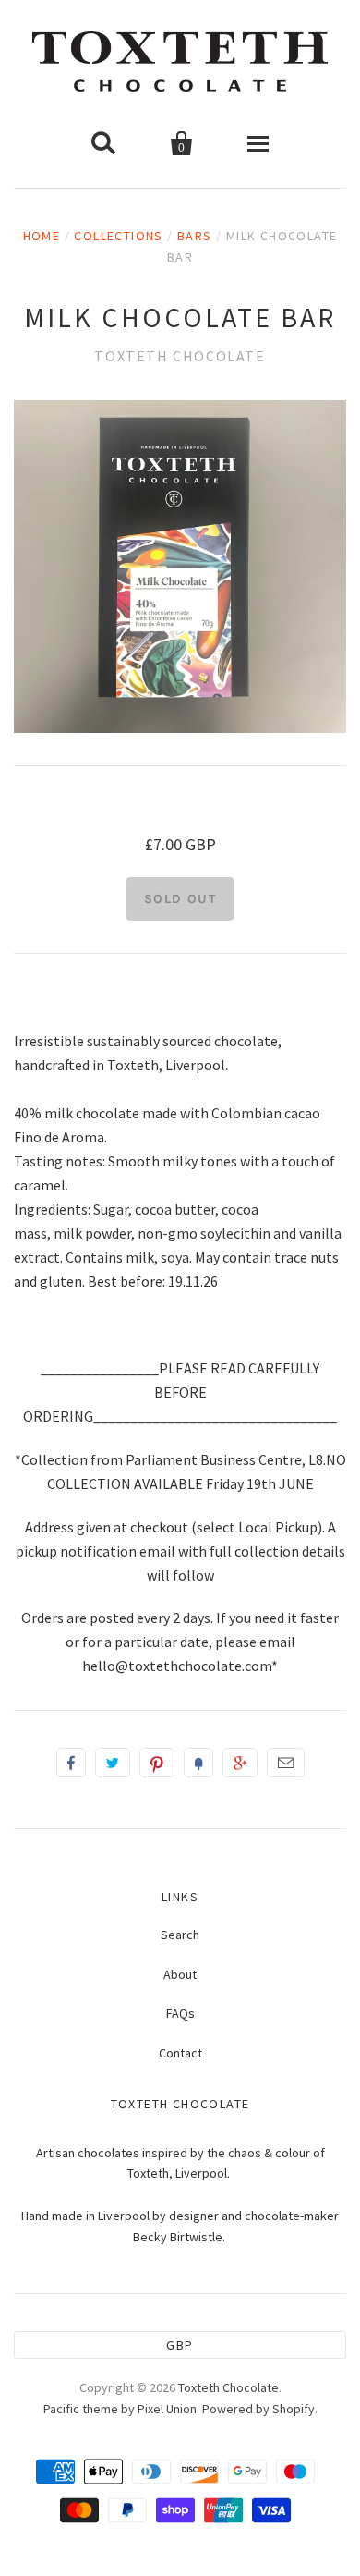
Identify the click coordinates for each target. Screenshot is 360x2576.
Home (42, 236)
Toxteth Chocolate (180, 356)
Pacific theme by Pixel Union (120, 2409)
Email (286, 1763)
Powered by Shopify (258, 2409)
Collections (118, 236)
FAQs (180, 2013)
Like (71, 1763)
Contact (180, 2053)
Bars (195, 236)
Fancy (198, 1763)
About (180, 1974)
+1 (240, 1763)
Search (180, 1935)
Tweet (113, 1763)
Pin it (157, 1763)
